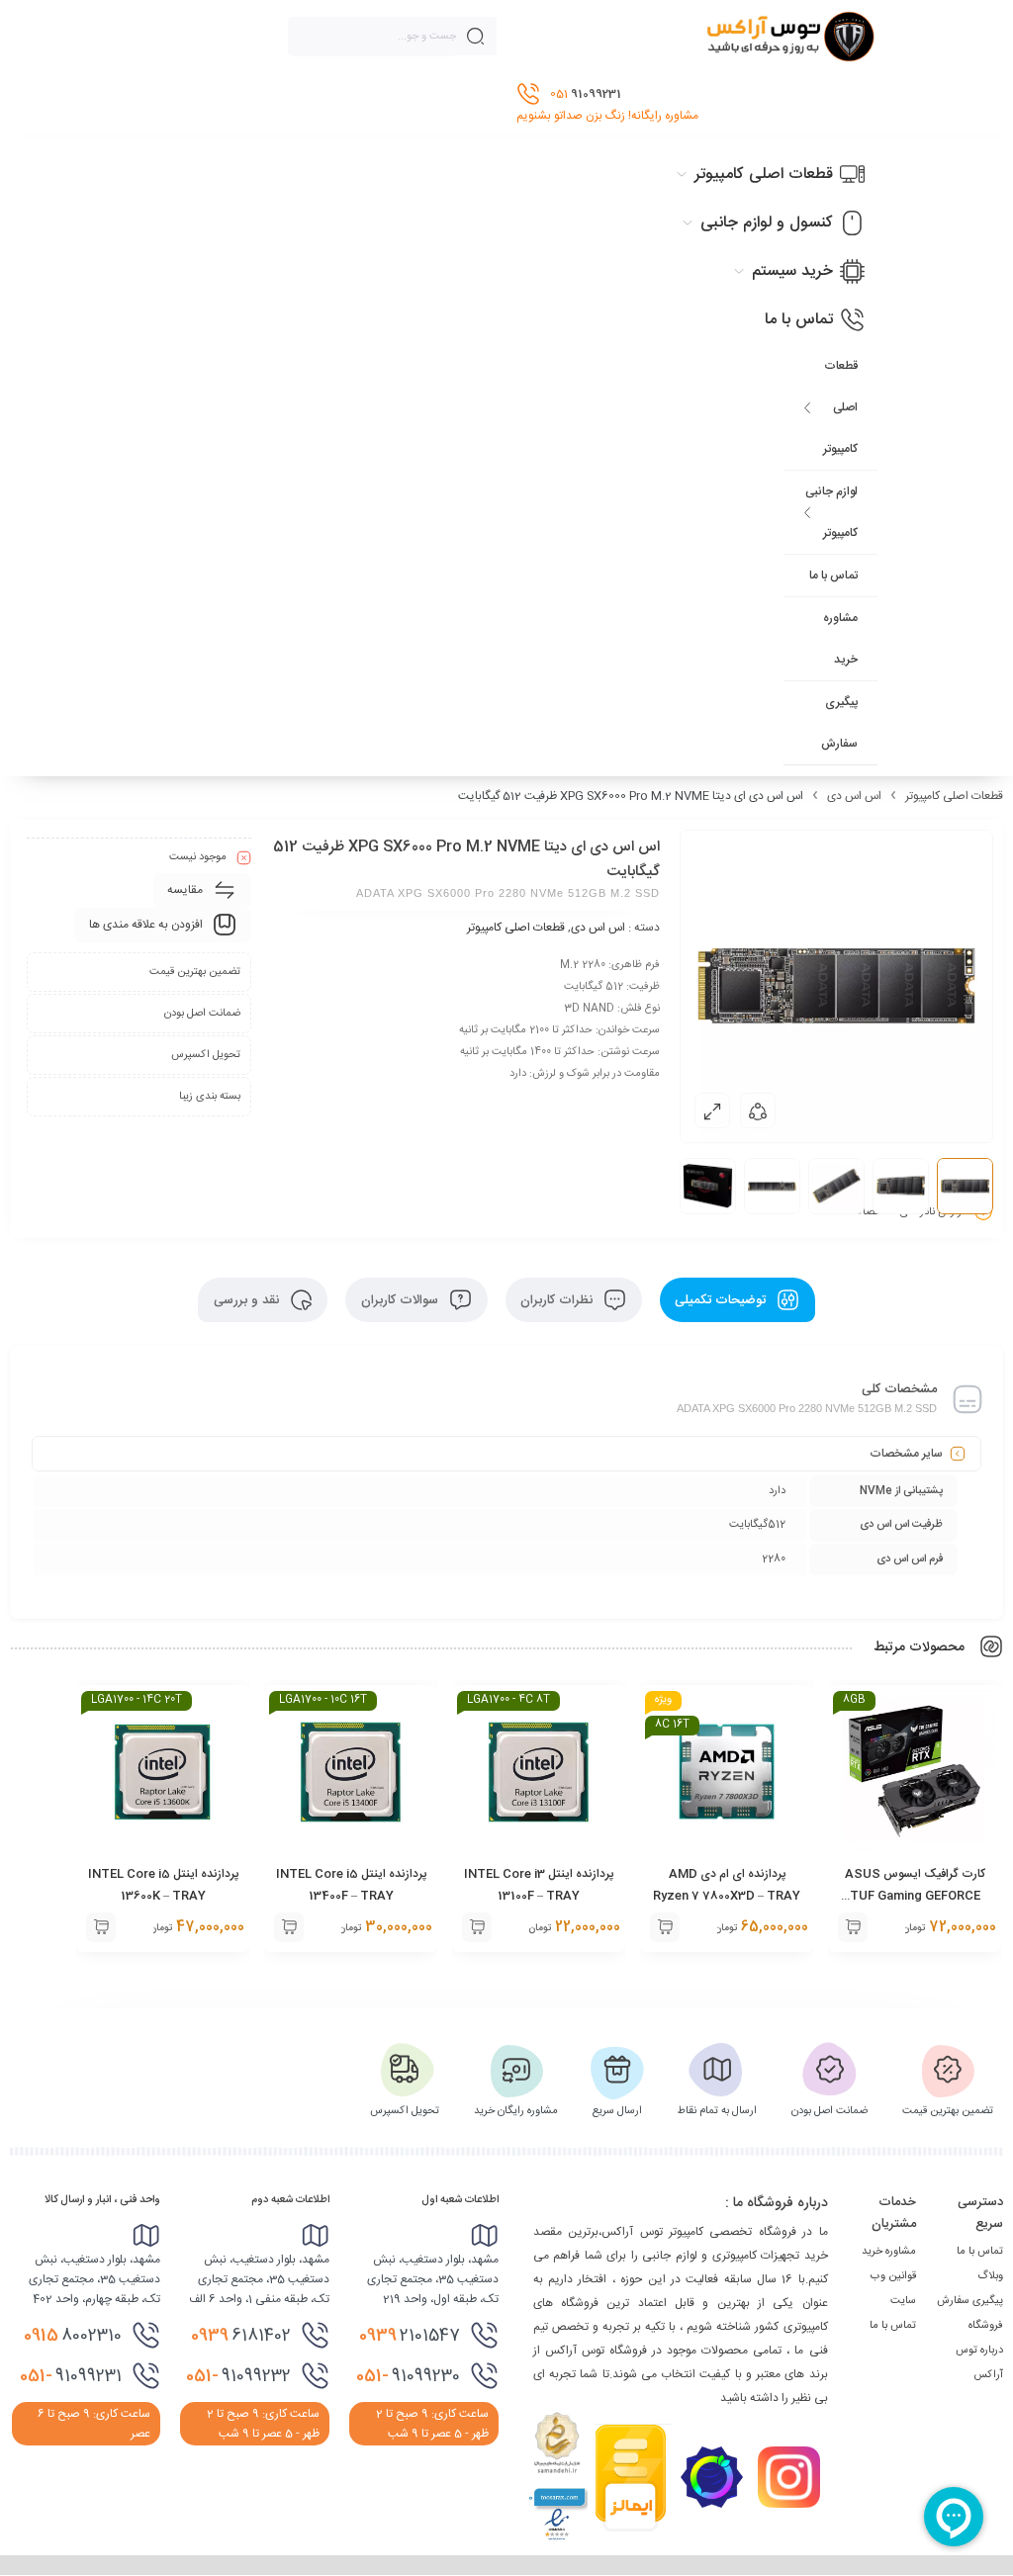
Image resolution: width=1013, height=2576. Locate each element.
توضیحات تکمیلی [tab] (722, 1300)
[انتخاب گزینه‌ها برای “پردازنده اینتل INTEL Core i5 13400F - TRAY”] (289, 1927)
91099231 (71, 2376)
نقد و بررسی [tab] (248, 1300)
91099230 (408, 2376)
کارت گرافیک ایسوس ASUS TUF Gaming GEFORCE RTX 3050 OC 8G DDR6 (915, 1896)
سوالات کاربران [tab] (402, 1300)
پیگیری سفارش (839, 723)
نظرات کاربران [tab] (558, 1300)
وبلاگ (990, 2276)
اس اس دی (854, 796)
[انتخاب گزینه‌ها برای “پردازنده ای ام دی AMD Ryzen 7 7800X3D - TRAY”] (665, 1927)
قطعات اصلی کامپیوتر (840, 407)
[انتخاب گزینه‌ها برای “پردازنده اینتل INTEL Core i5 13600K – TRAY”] (101, 1927)
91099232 (238, 2376)
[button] (853, 1927)
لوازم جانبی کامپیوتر (831, 512)
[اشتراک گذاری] (758, 1110)
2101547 (410, 2336)
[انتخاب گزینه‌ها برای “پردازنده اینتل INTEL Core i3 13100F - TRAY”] (477, 1927)
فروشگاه (986, 2326)
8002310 (73, 2336)
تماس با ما (833, 576)
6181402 (241, 2336)
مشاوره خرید (840, 639)
